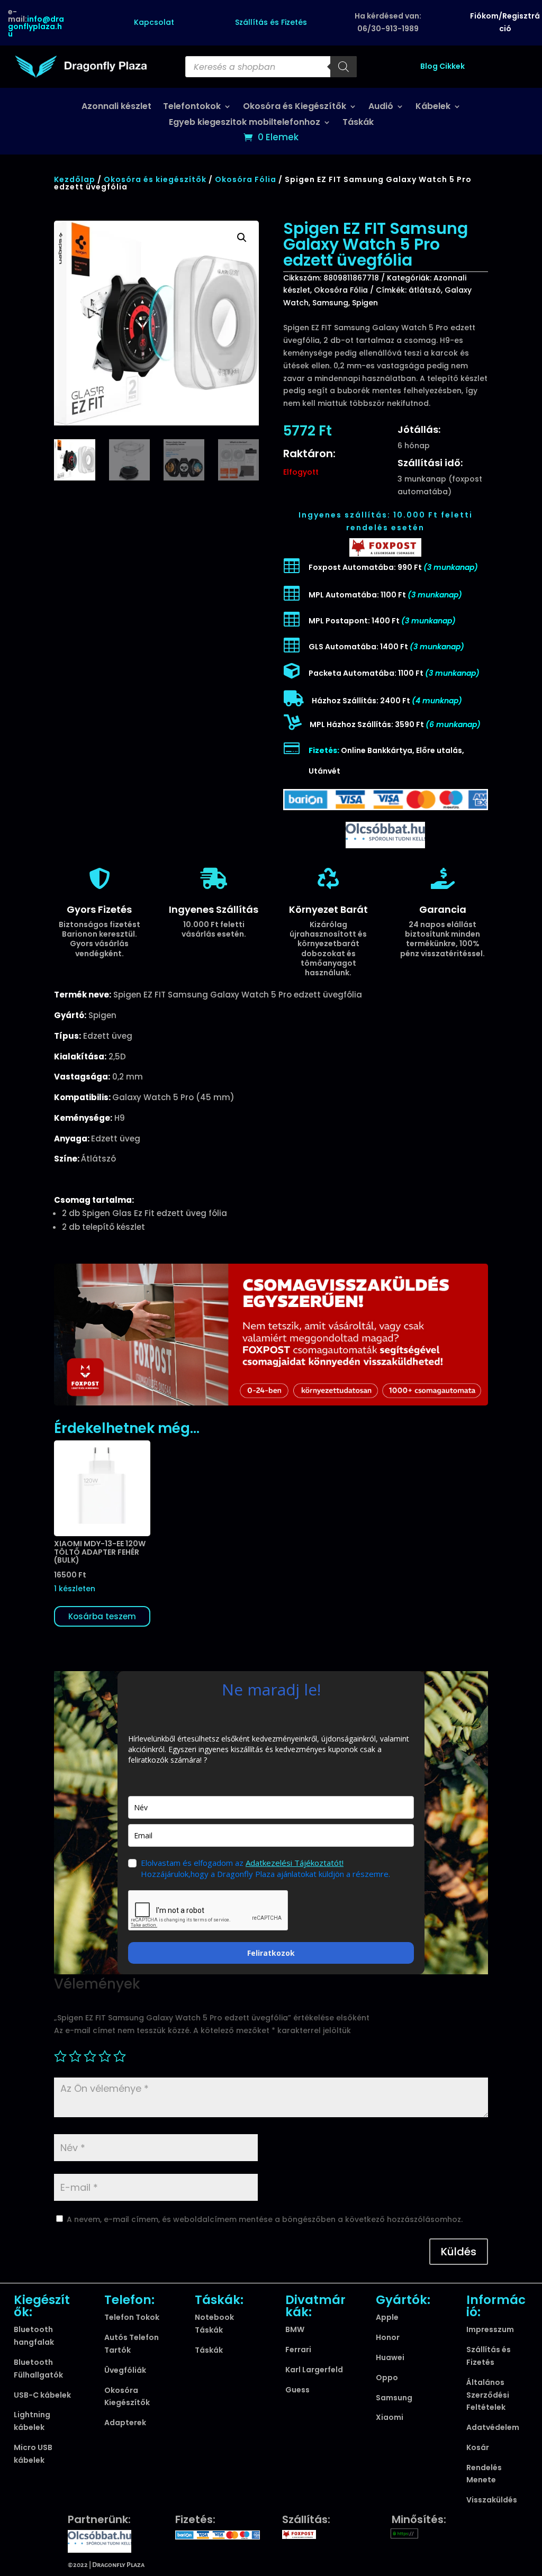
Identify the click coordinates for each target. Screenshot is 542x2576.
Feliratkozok (271, 1953)
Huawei (390, 2357)
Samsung (330, 303)
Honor (388, 2337)
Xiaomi (390, 2417)
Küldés (459, 2252)
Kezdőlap (75, 179)
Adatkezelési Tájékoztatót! (295, 1863)
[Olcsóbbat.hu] (385, 834)
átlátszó (425, 290)
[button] (242, 238)
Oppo (387, 2378)
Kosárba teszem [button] (102, 1616)
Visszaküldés (492, 2500)
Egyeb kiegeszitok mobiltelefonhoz (245, 123)
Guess (297, 2390)
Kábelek (433, 107)
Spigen (365, 303)
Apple (387, 2317)
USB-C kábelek (42, 2395)
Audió (381, 107)
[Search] (344, 67)
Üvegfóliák (125, 2370)
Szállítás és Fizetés (271, 22)
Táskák (358, 123)
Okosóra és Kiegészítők (295, 107)
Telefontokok (192, 107)
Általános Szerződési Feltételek (488, 2395)
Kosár (478, 2447)
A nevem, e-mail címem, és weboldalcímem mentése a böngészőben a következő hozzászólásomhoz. (265, 2219)
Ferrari (298, 2350)
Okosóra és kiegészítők (155, 179)
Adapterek (125, 2423)
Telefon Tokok (132, 2317)
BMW (295, 2329)
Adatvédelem (493, 2427)
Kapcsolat (154, 22)
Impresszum (490, 2329)
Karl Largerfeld (314, 2370)
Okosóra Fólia (246, 179)
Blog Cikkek (442, 66)
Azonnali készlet (116, 107)
